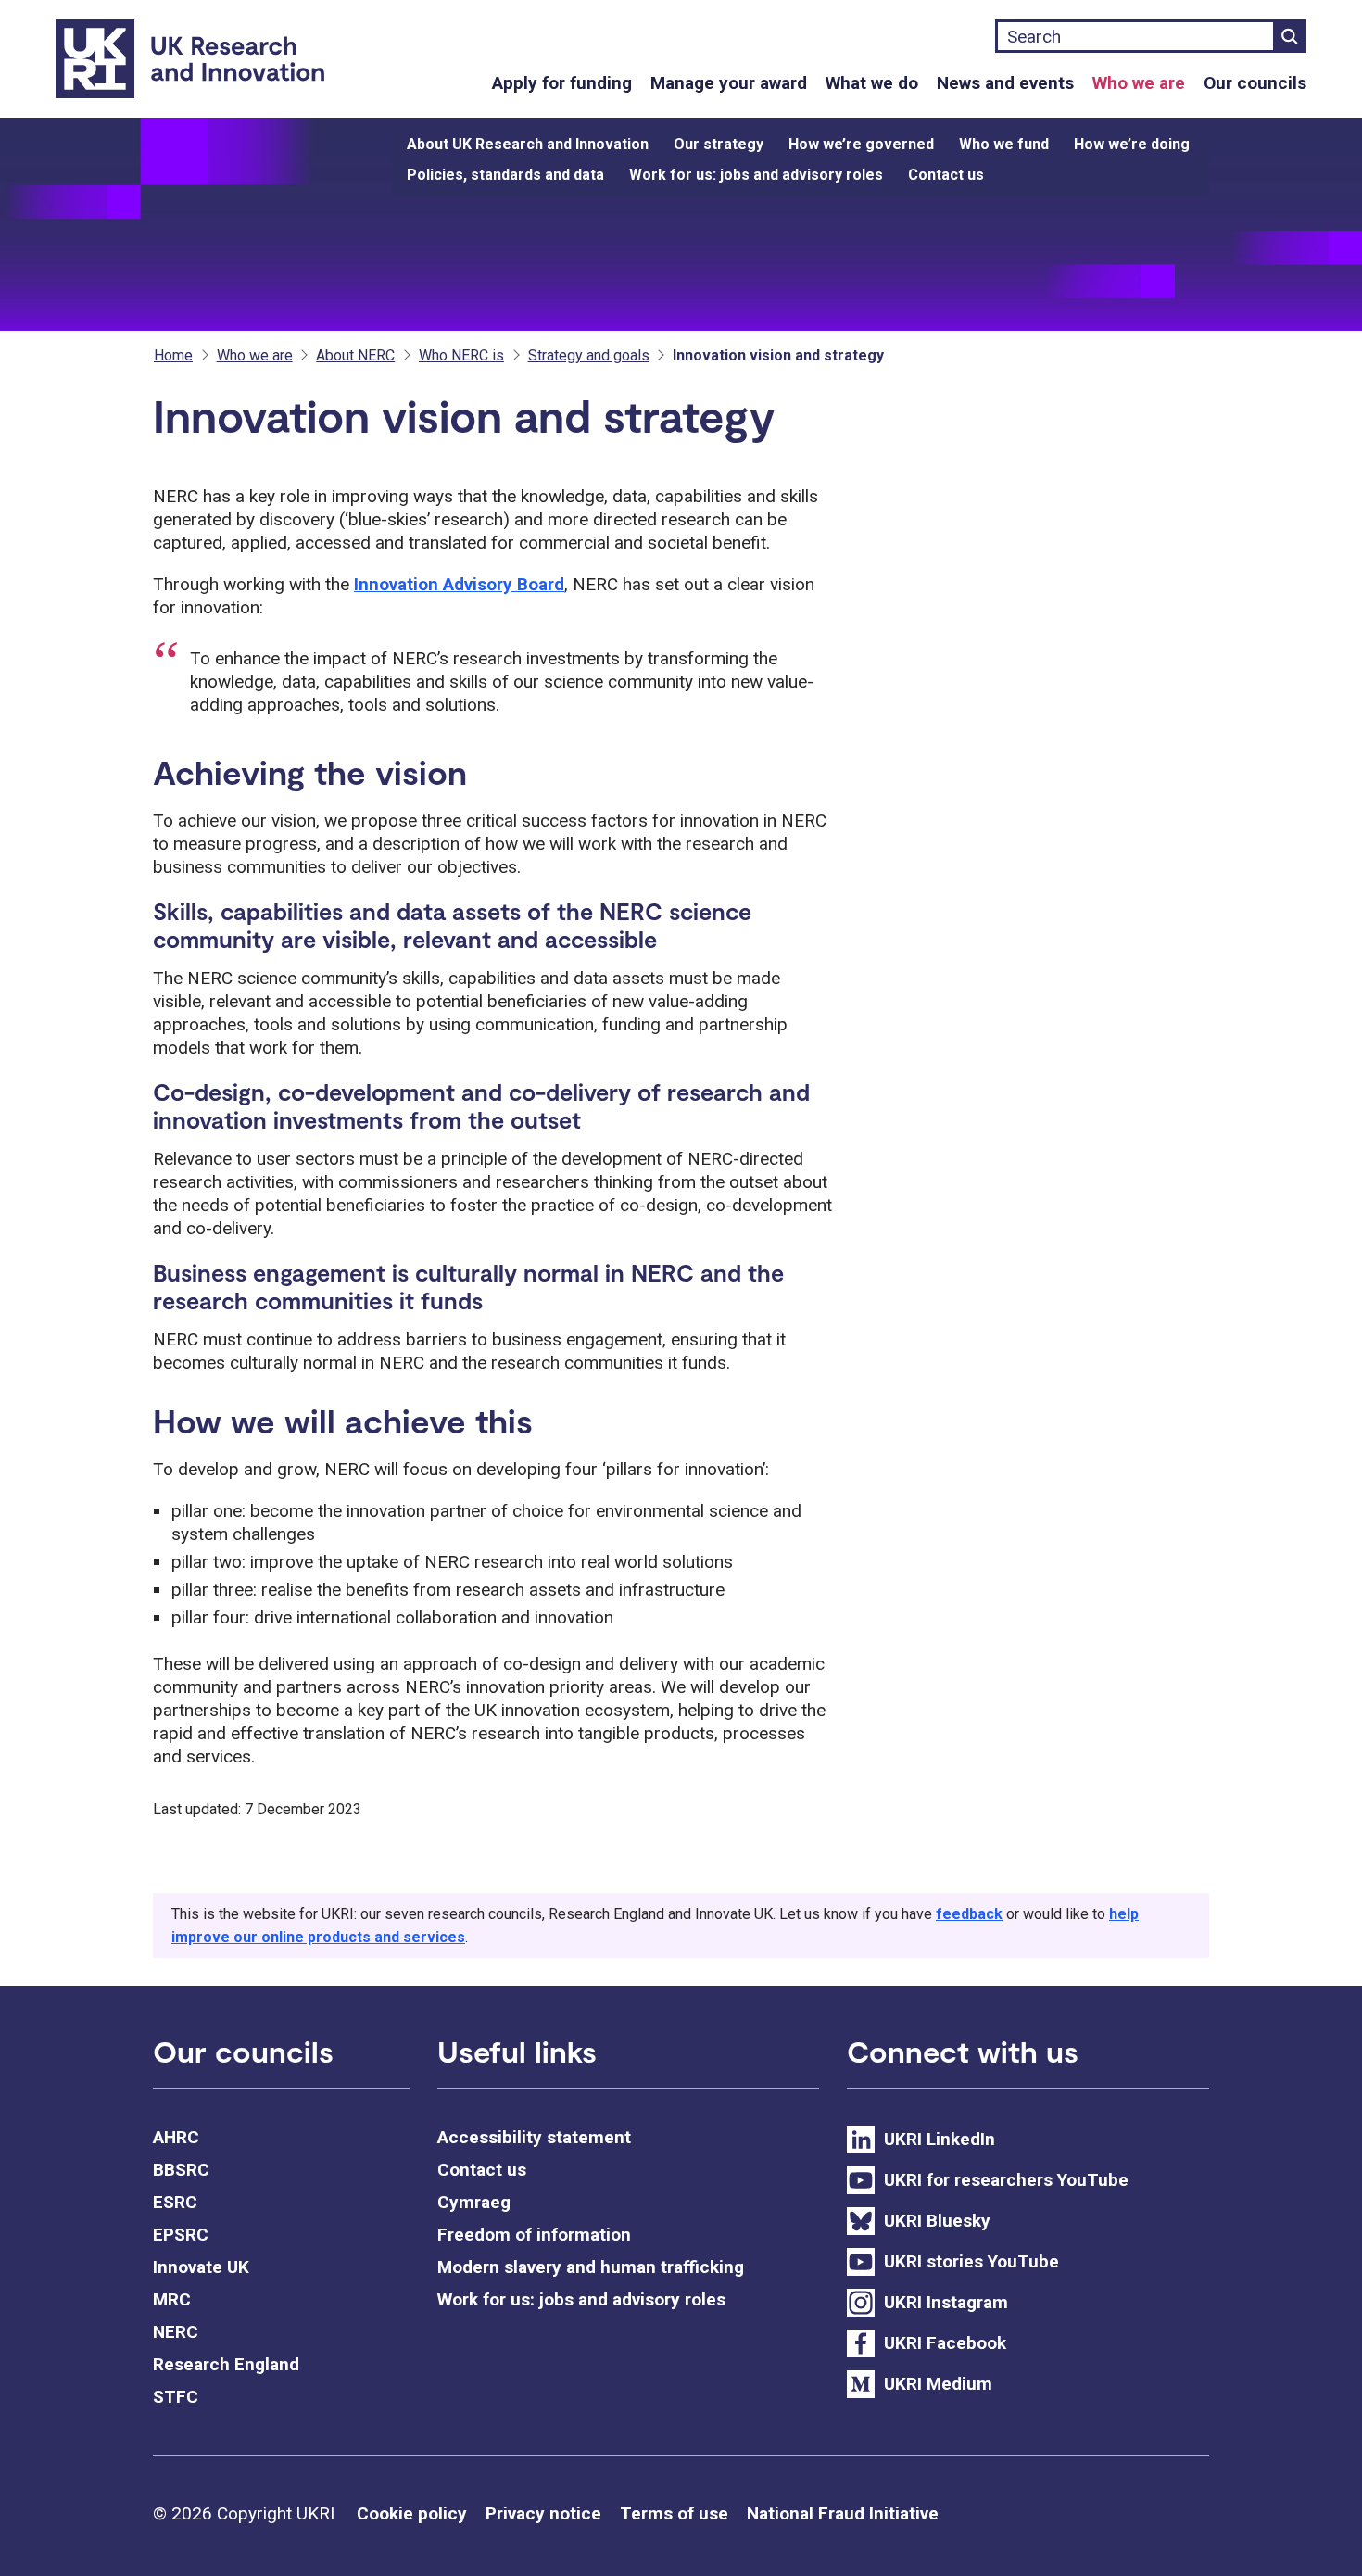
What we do (872, 83)
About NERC (355, 355)
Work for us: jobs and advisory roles (756, 175)
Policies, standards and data (505, 175)
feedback (969, 1914)
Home (173, 355)
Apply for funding (562, 83)
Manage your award (729, 83)
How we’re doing (1132, 144)
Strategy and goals (589, 355)
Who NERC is (461, 355)
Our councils (1255, 83)
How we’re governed (861, 144)
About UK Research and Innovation (528, 144)
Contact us (946, 175)
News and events (1005, 83)
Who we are (1139, 83)
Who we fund (1004, 144)
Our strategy (719, 144)
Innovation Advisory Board (459, 584)
